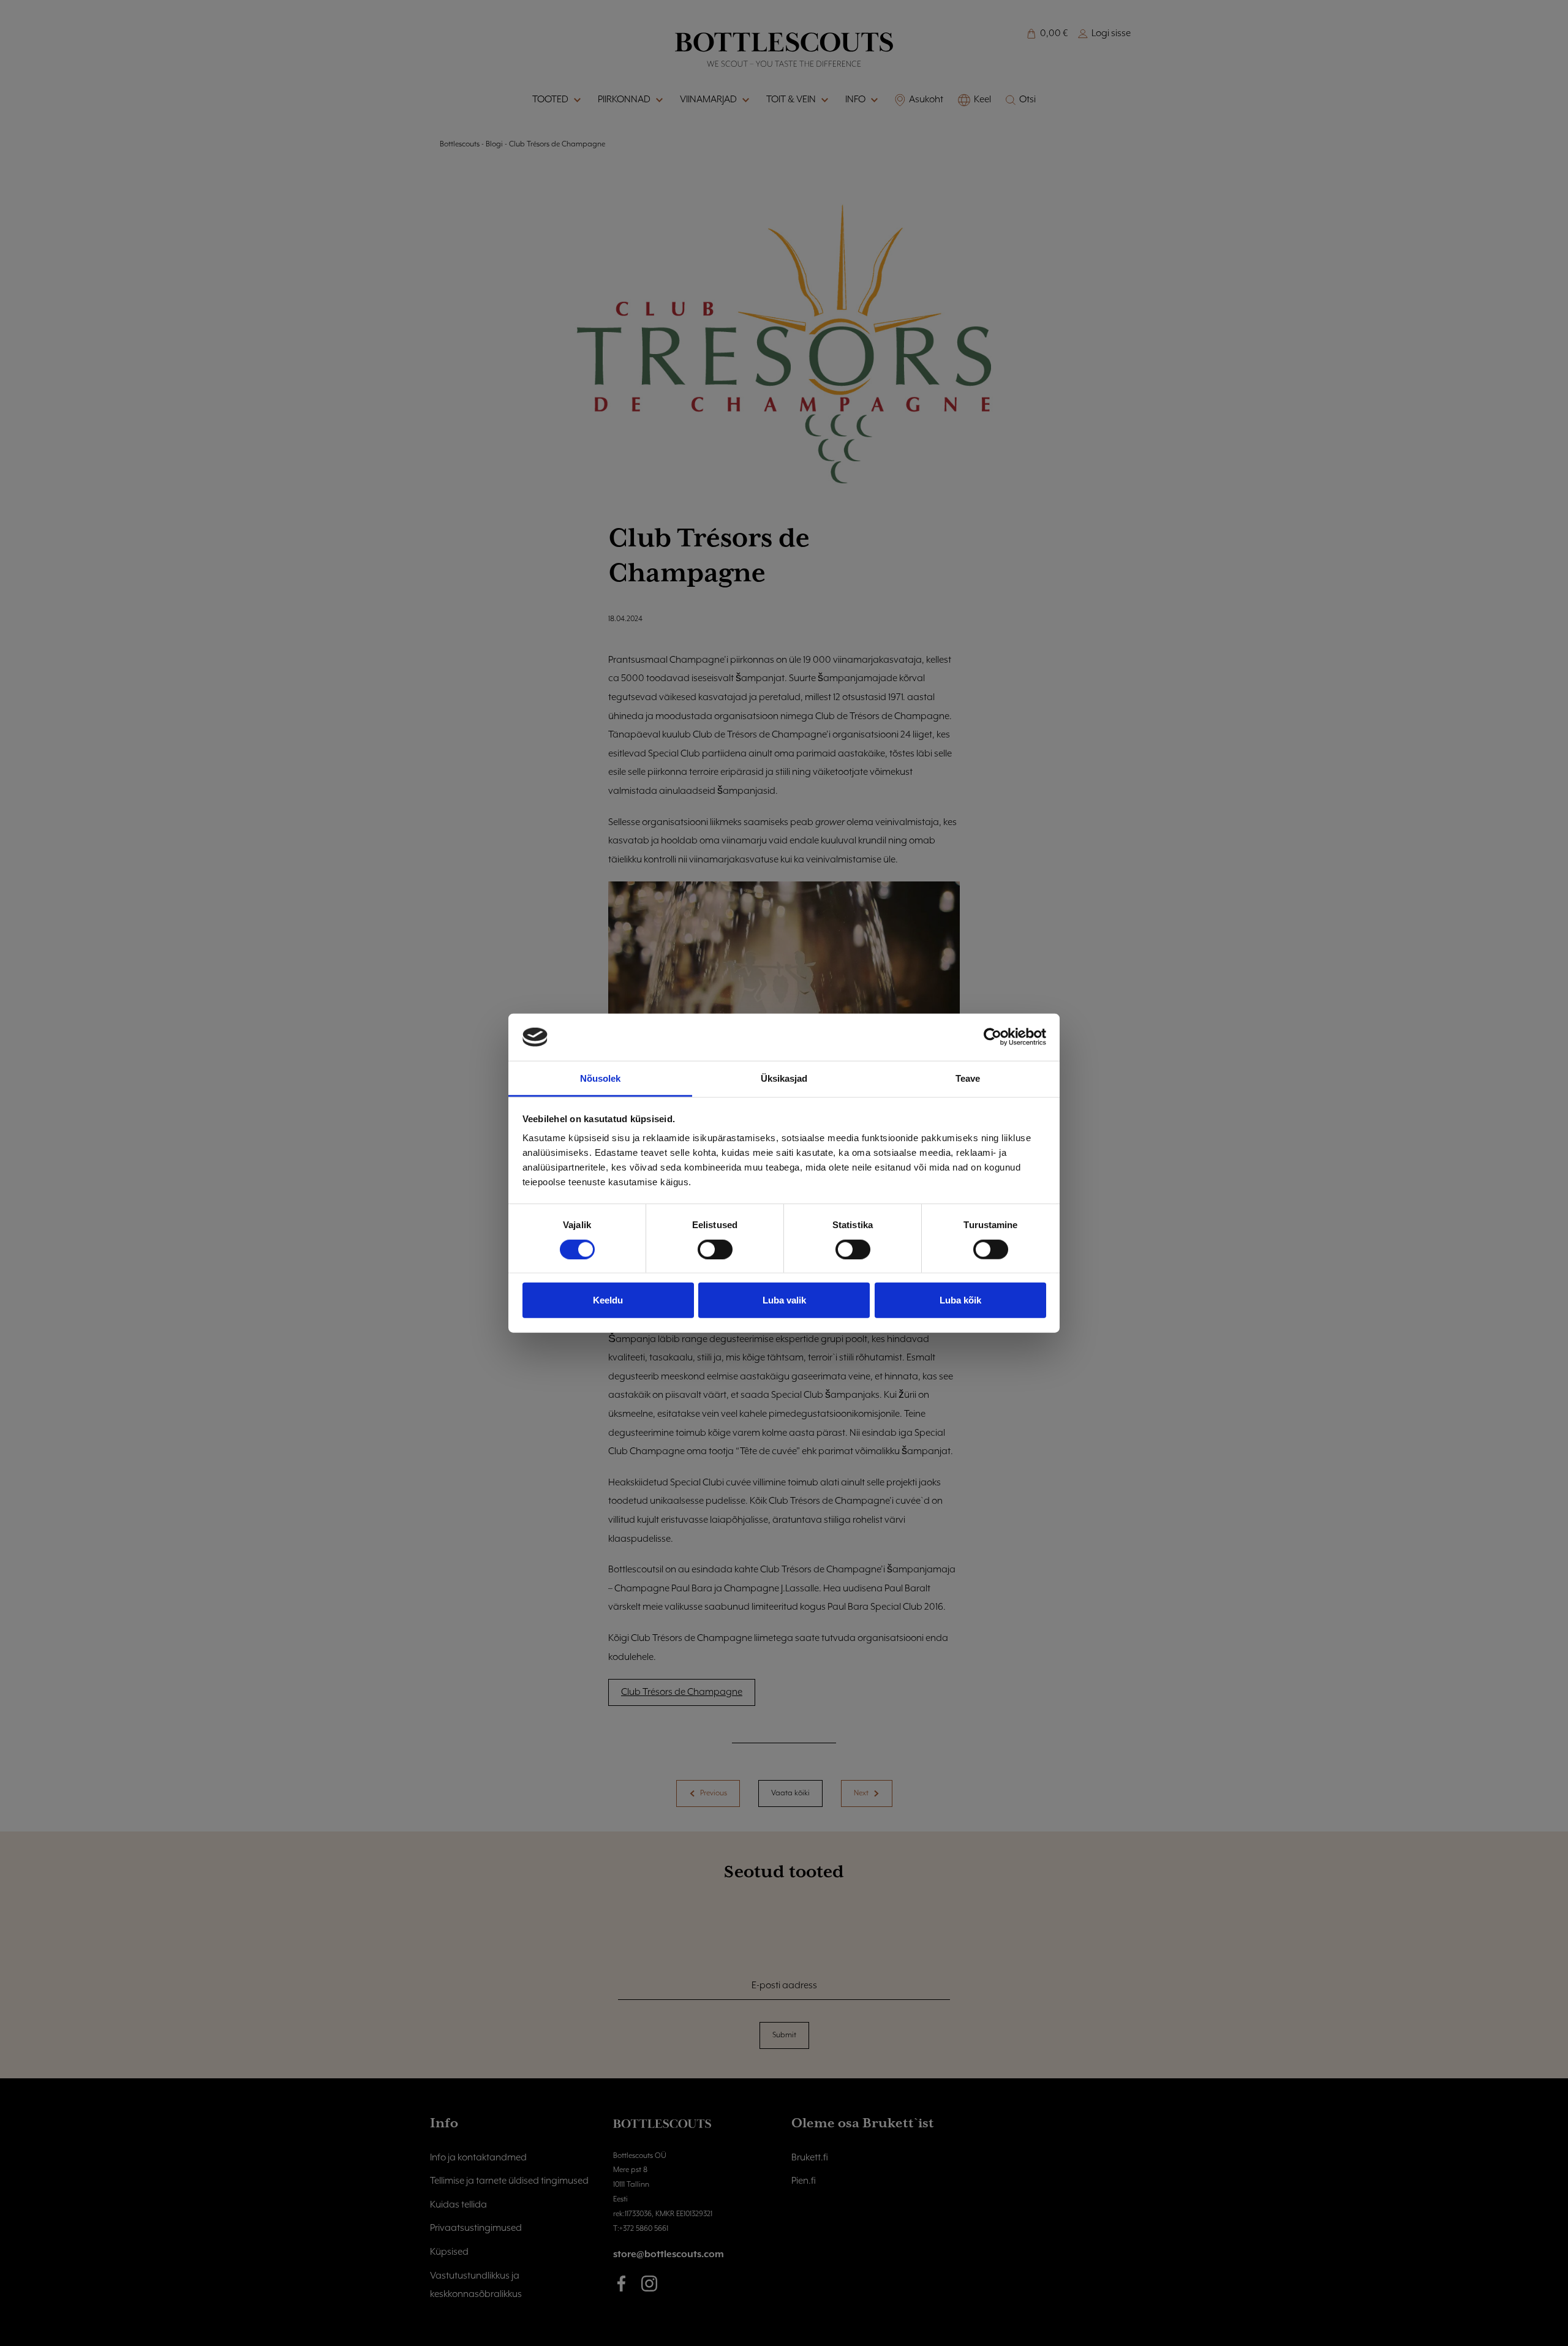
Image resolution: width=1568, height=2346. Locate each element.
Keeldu (608, 1300)
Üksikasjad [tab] (784, 1078)
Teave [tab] (968, 1078)
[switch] (715, 1249)
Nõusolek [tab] (601, 1078)
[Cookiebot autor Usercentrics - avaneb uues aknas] (993, 1037)
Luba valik (784, 1300)
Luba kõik (960, 1300)
